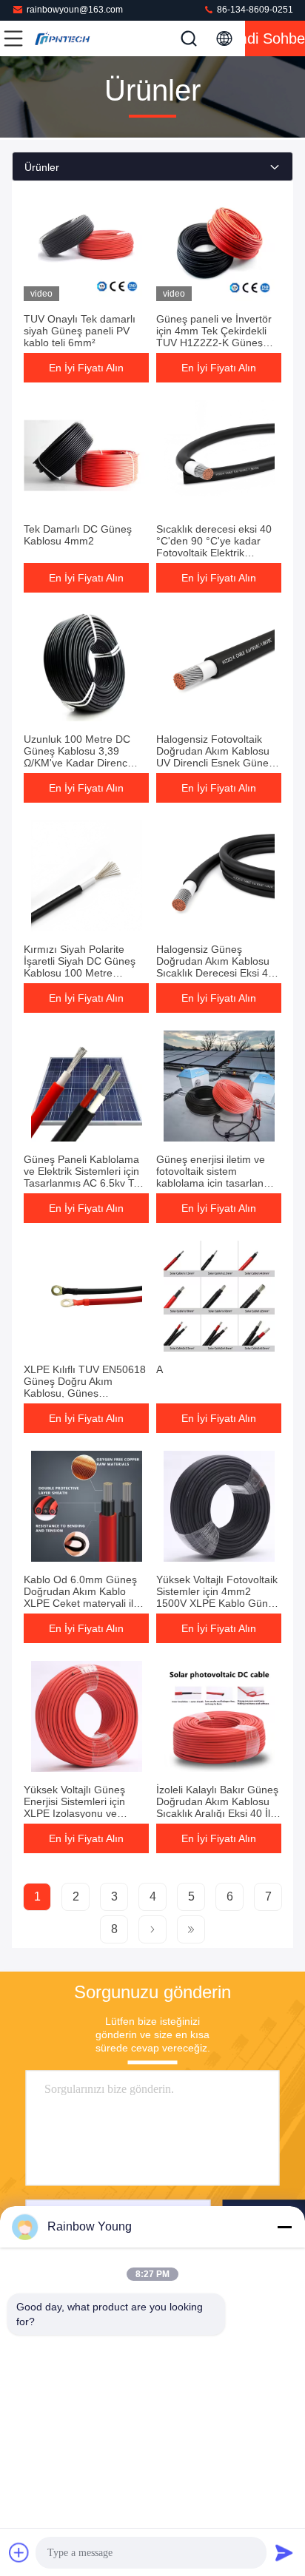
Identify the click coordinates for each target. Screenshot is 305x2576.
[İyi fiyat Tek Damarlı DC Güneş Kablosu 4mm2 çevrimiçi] (86, 456)
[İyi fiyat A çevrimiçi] (219, 1296)
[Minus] (284, 2227)
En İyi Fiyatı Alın (86, 368)
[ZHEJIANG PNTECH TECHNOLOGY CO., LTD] (62, 38)
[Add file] (19, 2552)
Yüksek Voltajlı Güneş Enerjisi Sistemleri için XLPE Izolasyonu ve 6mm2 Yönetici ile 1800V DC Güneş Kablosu (82, 1813)
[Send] (284, 2552)
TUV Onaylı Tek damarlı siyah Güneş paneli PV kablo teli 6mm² (80, 331)
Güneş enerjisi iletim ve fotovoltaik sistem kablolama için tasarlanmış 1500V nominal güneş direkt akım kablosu (218, 1183)
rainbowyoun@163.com (75, 10)
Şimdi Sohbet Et (275, 38)
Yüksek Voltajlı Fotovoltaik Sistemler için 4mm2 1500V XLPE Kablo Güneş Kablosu (218, 1597)
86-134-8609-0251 (254, 10)
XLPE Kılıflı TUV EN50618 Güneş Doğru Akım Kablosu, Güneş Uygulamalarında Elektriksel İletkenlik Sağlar (86, 1393)
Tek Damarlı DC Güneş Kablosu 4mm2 (78, 535)
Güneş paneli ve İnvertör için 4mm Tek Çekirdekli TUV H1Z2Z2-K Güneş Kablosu (214, 337)
